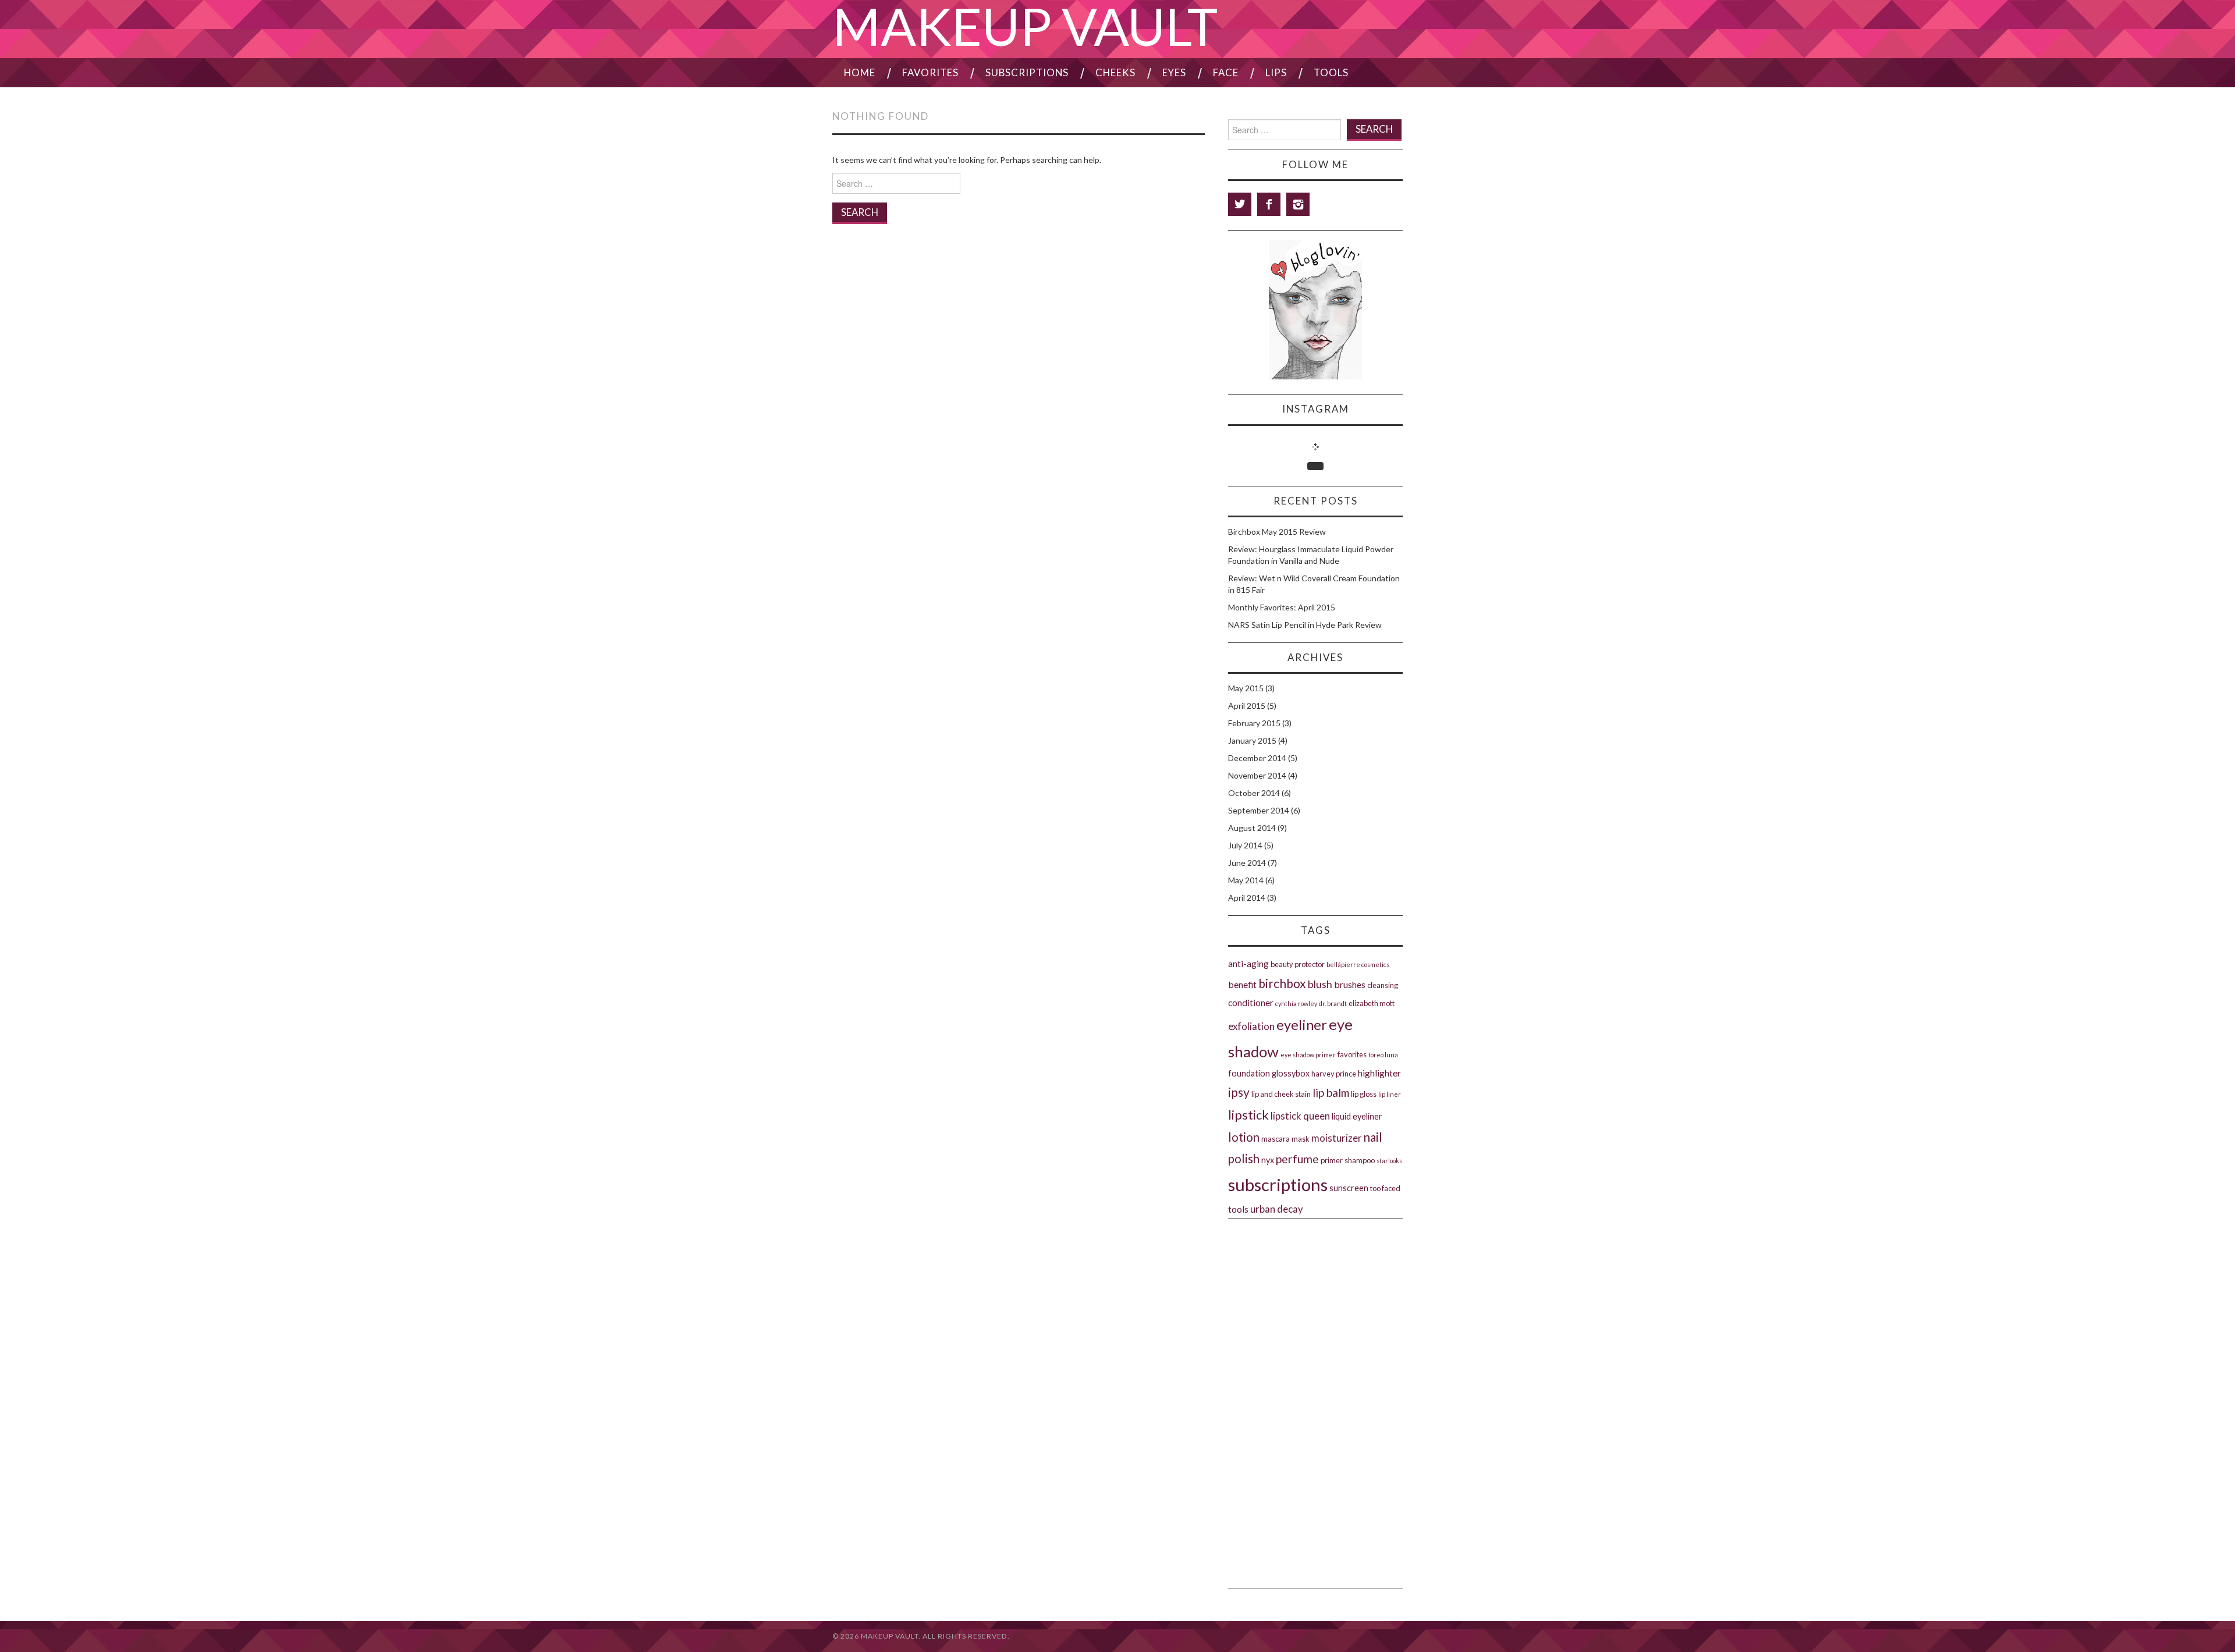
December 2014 (1257, 758)
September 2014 (1259, 810)
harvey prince (1334, 1074)
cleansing (1383, 985)
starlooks (1389, 1161)
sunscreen (1349, 1188)
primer (1332, 1160)
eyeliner (1302, 1025)
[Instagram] (1298, 204)
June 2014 (1247, 863)
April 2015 (1247, 706)
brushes (1350, 984)
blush (1320, 984)
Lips (1276, 72)
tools (1238, 1209)
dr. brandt (1333, 1003)
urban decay (1277, 1209)
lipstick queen (1300, 1116)
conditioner (1251, 1002)
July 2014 (1245, 845)
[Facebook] (1269, 204)
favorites (1352, 1054)
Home (860, 72)
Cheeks (1115, 72)
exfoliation (1251, 1026)
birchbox (1282, 983)
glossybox (1291, 1073)
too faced (1385, 1188)
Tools (1331, 72)
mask (1301, 1139)
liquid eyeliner (1357, 1116)
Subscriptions (1027, 72)
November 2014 (1257, 775)
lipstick (1248, 1115)
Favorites (930, 72)
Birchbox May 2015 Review (1277, 532)
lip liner (1390, 1094)
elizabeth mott (1372, 1003)
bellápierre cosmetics (1358, 964)
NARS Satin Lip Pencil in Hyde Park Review (1305, 625)
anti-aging (1248, 963)
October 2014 (1254, 793)
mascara (1276, 1139)
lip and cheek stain (1281, 1094)
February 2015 (1254, 723)
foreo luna (1383, 1055)
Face (1226, 72)
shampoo (1360, 1160)
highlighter (1379, 1073)
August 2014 (1252, 828)
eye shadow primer (1308, 1055)
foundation (1249, 1073)
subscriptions (1278, 1184)
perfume (1297, 1159)
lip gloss (1364, 1094)
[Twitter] (1240, 204)
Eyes (1174, 72)
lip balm (1331, 1093)
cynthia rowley (1296, 1003)
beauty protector (1298, 964)
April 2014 (1247, 898)
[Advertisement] (1315, 1285)
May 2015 (1246, 688)
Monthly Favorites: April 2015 (1282, 607)
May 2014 (1246, 880)
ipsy (1239, 1092)
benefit (1242, 984)
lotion (1244, 1137)
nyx (1268, 1160)
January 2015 (1252, 740)
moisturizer (1337, 1138)
